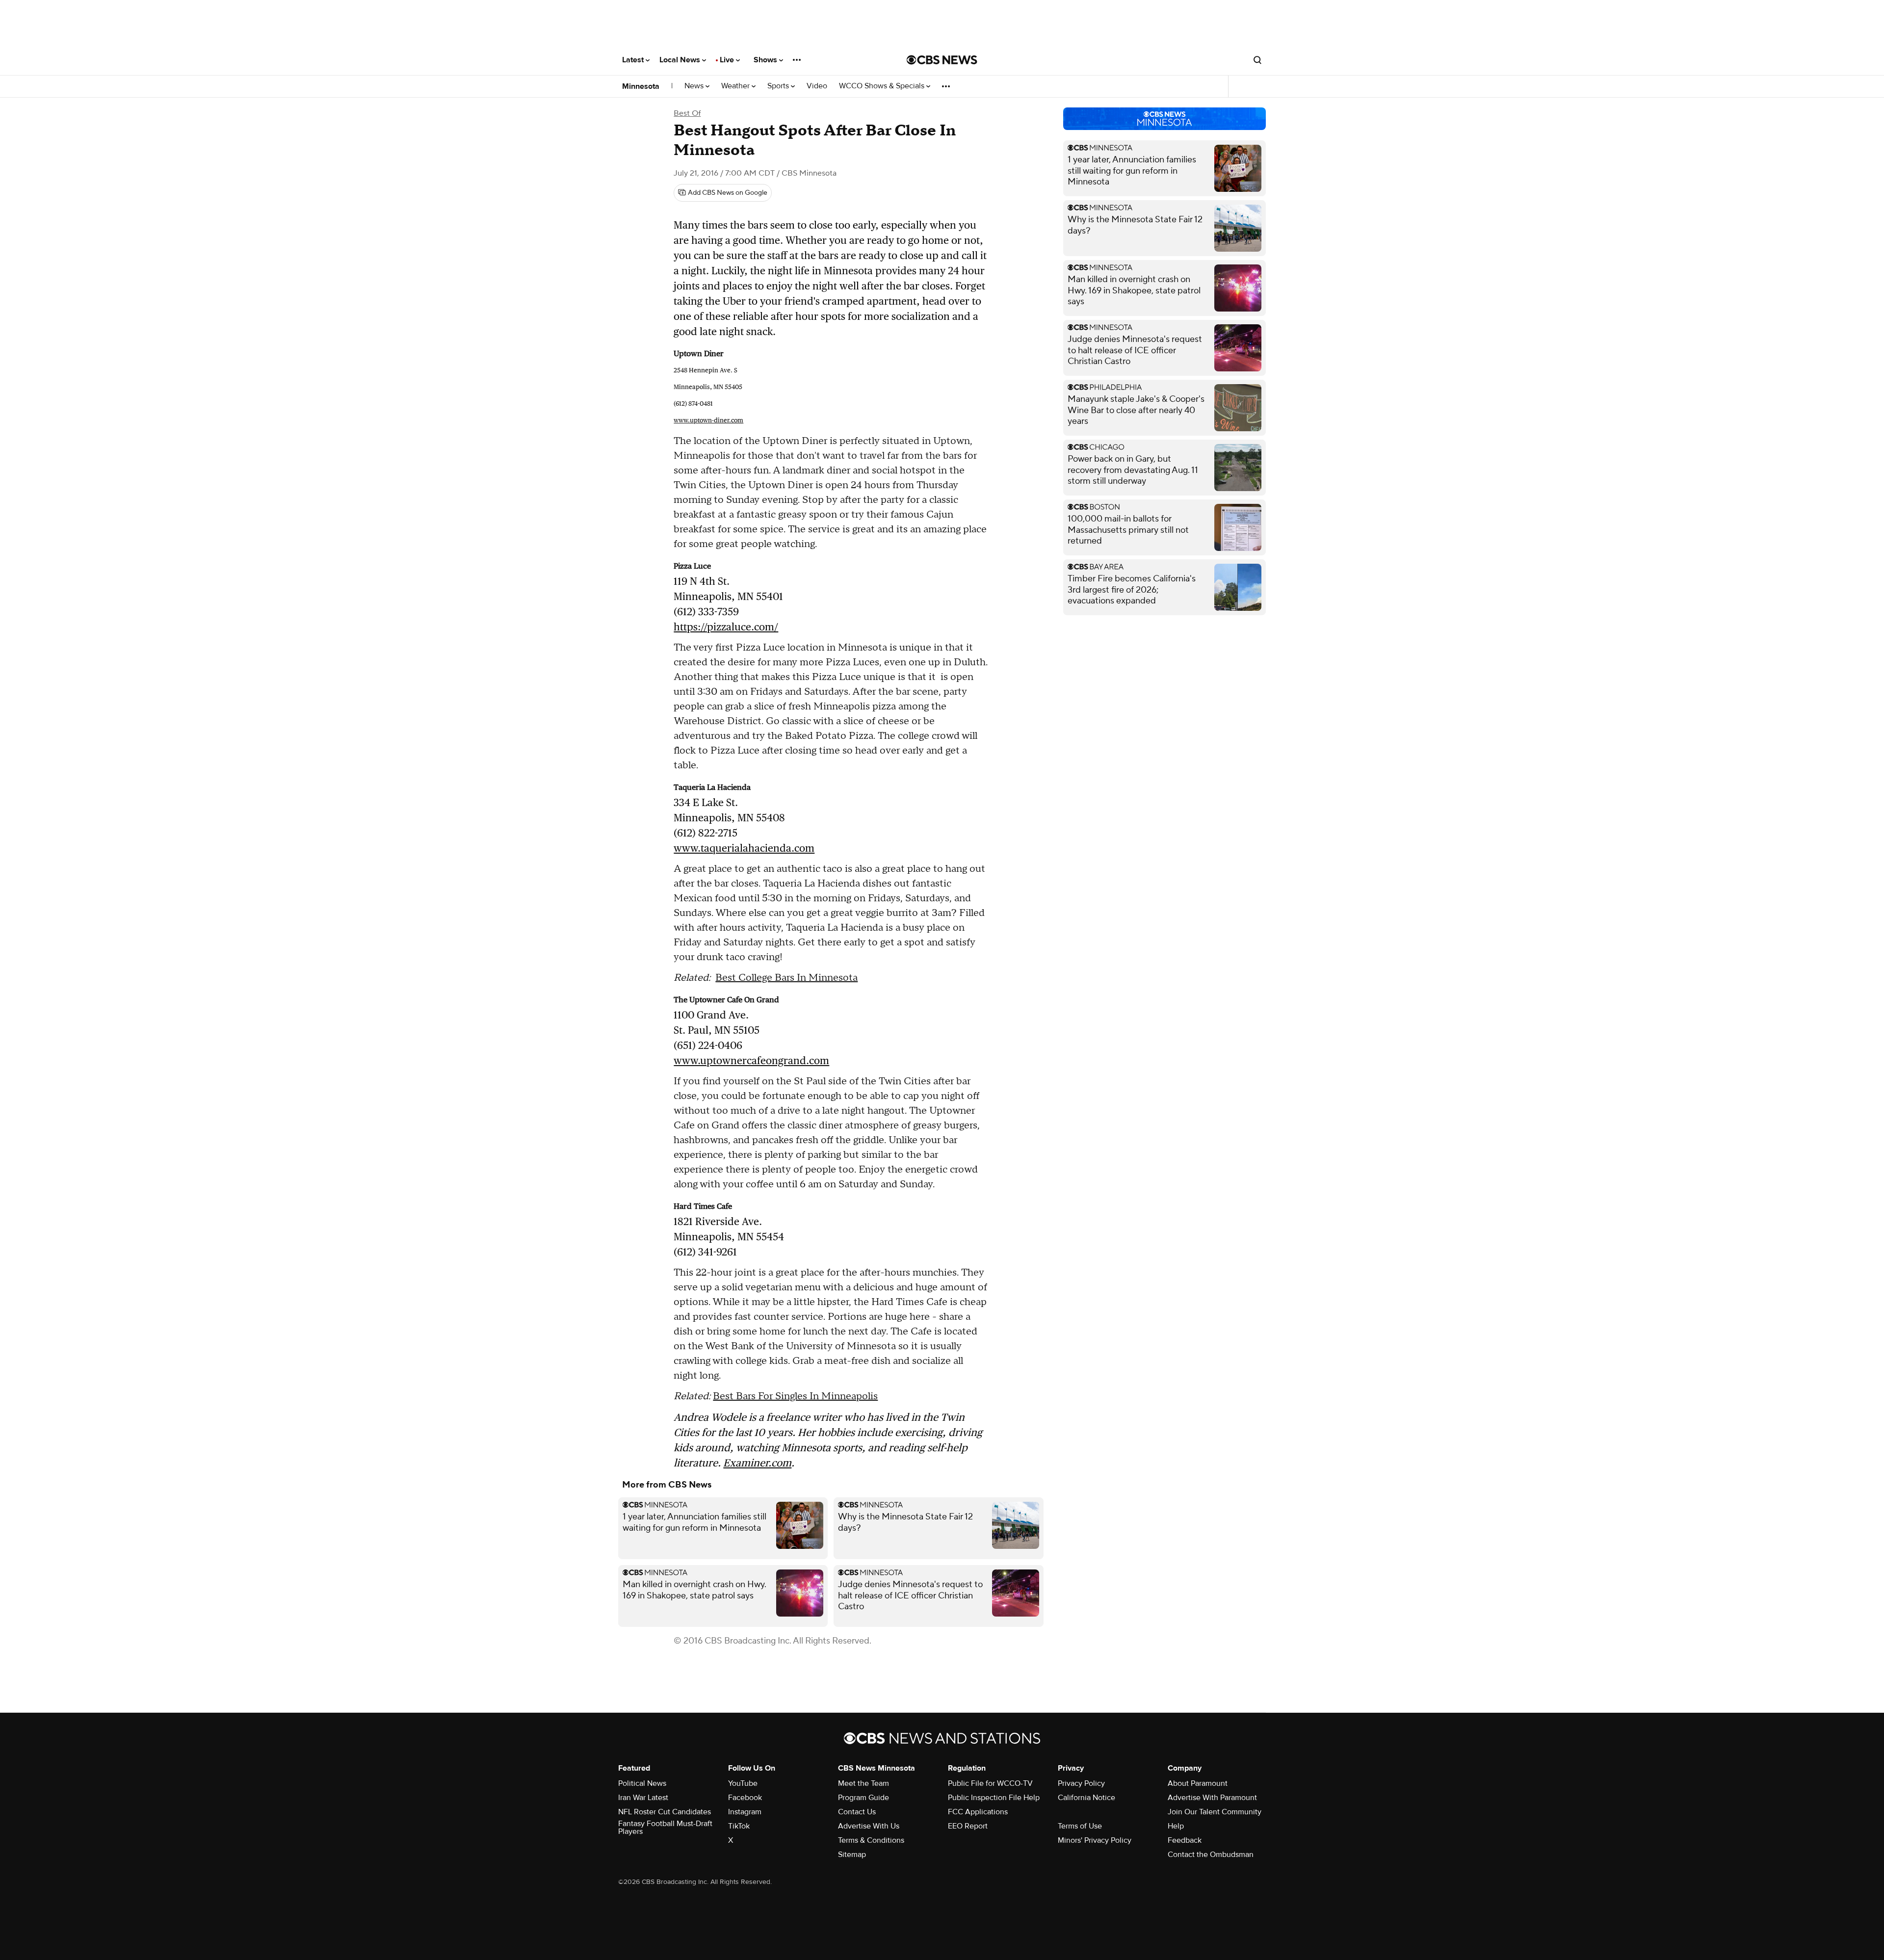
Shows (766, 60)
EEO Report (968, 1826)
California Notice (1086, 1798)
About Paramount (1198, 1783)
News (695, 86)
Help (1176, 1826)
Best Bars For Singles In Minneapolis (795, 1396)
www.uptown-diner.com (708, 420)
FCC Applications (978, 1812)
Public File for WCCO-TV (990, 1783)
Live (728, 60)
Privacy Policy (1081, 1783)
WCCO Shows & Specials (883, 86)
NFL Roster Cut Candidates (665, 1812)
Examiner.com (757, 1463)
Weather (736, 86)
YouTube (743, 1783)
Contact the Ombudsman (1211, 1855)
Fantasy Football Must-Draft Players (665, 1828)
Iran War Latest (643, 1798)
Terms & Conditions (871, 1840)
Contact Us (857, 1812)
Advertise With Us (869, 1826)
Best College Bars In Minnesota (786, 978)
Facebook (745, 1798)
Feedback (1185, 1840)
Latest (634, 60)
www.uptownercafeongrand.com (751, 1060)
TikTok (739, 1826)
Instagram (745, 1812)
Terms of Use (1080, 1826)
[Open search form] (1257, 60)
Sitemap (852, 1855)
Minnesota (641, 86)
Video (817, 86)
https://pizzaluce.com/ (726, 627)
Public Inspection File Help (994, 1798)
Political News (642, 1783)
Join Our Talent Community (1215, 1812)
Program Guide (863, 1798)
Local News (681, 60)
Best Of (687, 113)
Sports (779, 86)
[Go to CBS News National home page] (942, 60)
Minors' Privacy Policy (1095, 1840)
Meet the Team (863, 1783)
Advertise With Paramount (1212, 1798)
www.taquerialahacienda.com (744, 848)
